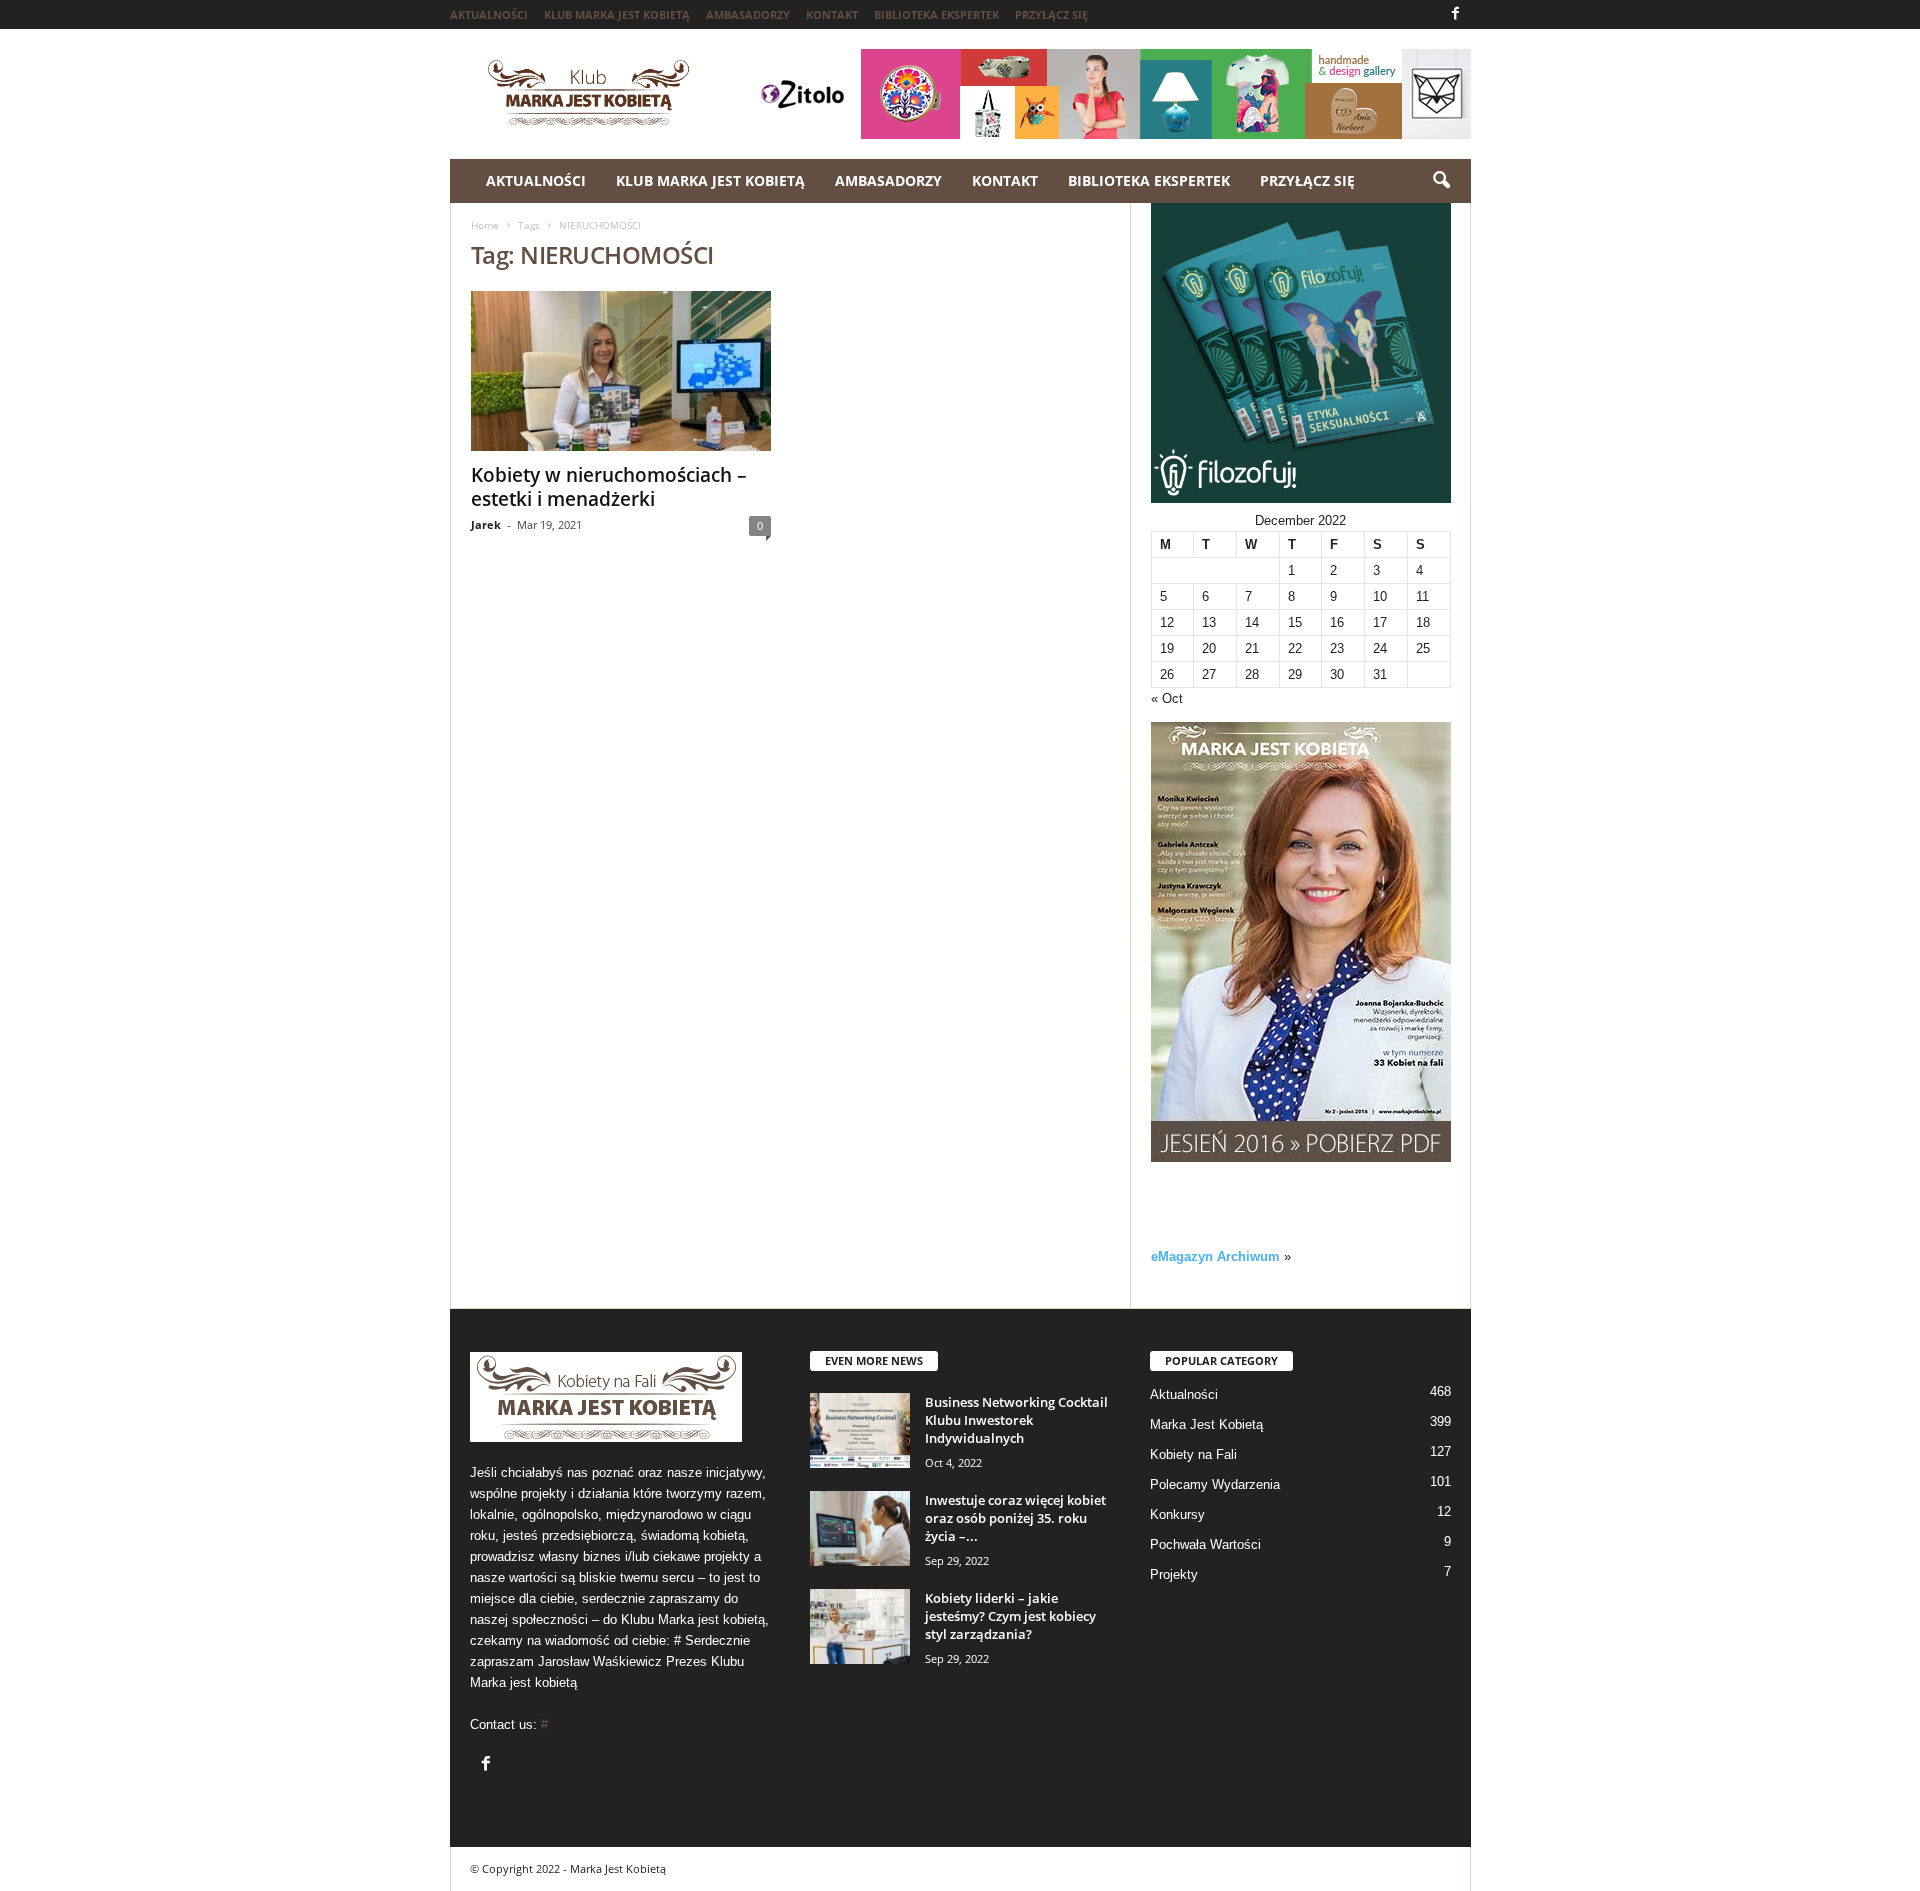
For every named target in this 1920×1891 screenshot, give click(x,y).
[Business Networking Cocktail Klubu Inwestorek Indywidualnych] (860, 1430)
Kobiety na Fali (1193, 1454)
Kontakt (832, 14)
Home (485, 225)
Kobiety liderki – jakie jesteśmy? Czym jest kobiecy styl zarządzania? (1010, 1616)
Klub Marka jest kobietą (617, 14)
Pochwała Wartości (1205, 1544)
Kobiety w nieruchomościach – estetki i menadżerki (609, 487)
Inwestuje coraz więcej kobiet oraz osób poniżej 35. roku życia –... (1015, 1518)
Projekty (1174, 1574)
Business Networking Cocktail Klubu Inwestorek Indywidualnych (1016, 1420)
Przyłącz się (1051, 14)
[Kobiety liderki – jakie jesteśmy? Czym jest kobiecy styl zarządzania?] (860, 1626)
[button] (1441, 181)
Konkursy (1177, 1514)
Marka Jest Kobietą (1206, 1424)
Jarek (486, 524)
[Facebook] (1456, 14)
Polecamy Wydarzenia (1215, 1484)
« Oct (1167, 698)
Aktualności (489, 14)
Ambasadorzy (748, 14)
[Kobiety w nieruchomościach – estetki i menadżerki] (621, 371)
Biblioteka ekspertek (936, 14)
